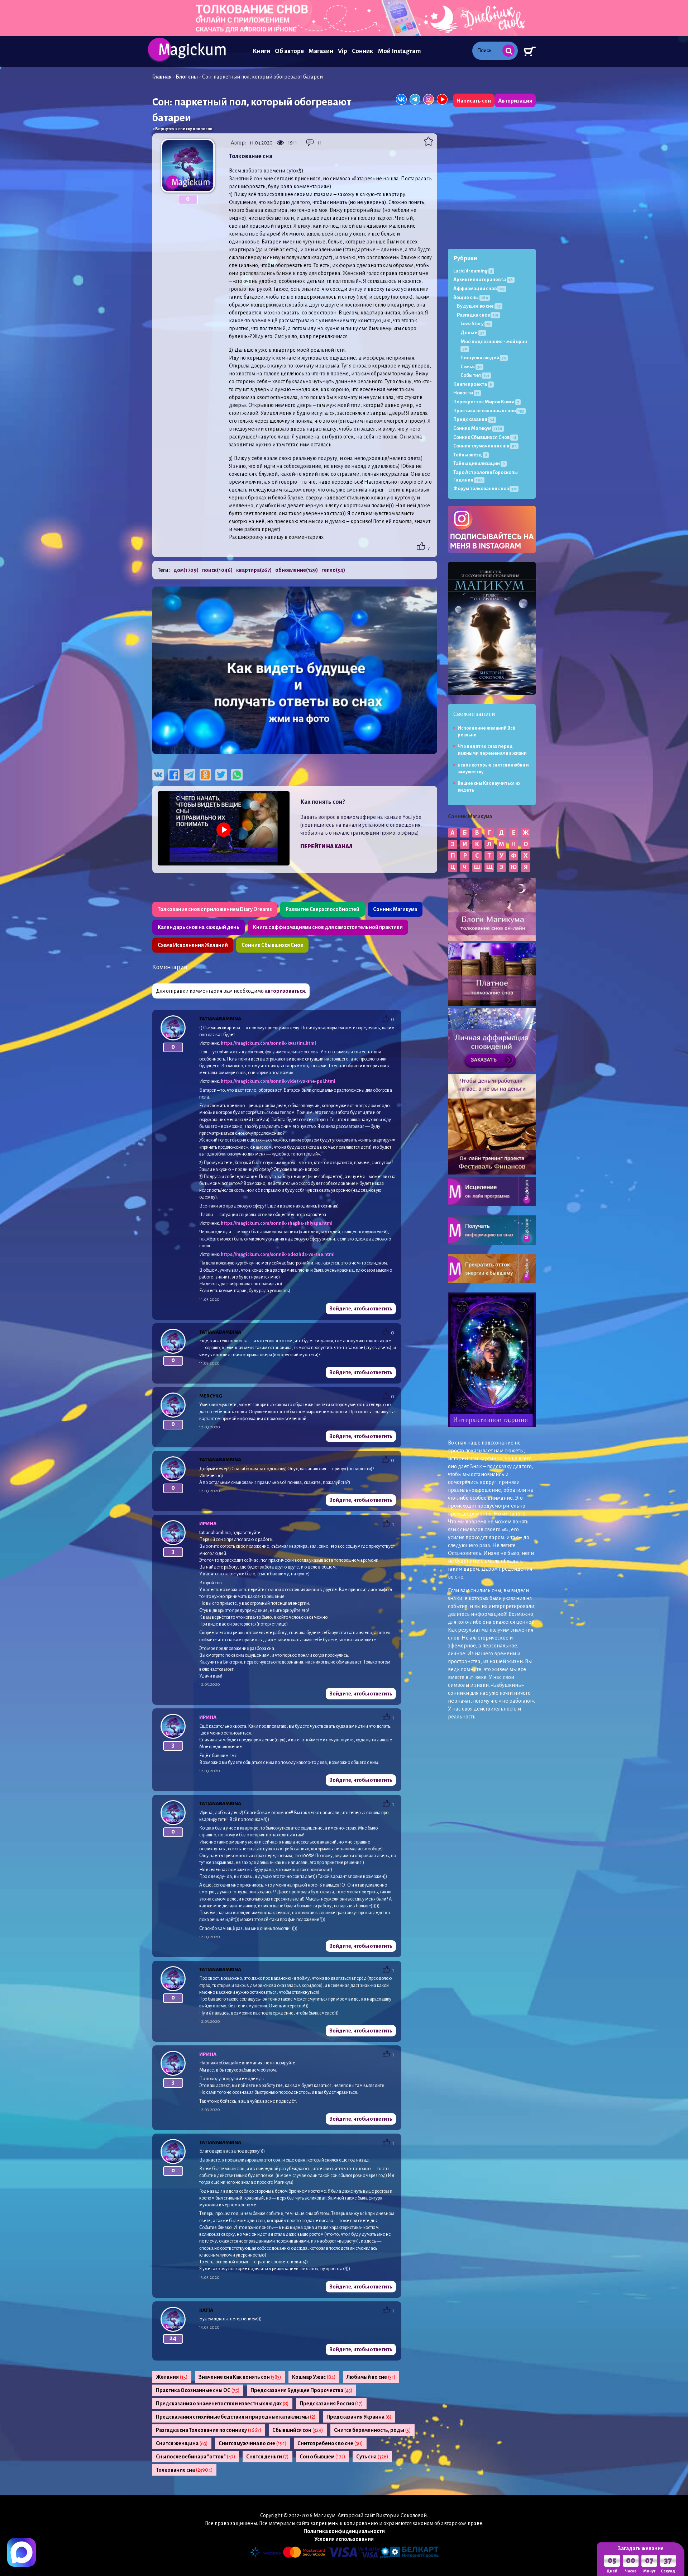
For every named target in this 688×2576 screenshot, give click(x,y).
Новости (466, 393)
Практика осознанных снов (489, 411)
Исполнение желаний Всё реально (486, 732)
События (475, 375)
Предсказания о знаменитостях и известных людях (222, 2404)
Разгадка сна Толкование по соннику (209, 2430)
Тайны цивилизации (479, 463)
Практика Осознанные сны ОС (198, 2390)
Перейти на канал (326, 846)
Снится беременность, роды (372, 2430)
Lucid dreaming (473, 271)
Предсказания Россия (331, 2404)
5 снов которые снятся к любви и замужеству (493, 768)
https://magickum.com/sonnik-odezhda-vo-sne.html (278, 1254)
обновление (297, 570)
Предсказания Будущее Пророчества (302, 2390)
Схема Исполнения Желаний (193, 945)
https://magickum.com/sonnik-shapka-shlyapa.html (277, 1223)
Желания (172, 2377)
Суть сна (372, 2457)
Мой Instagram (399, 51)
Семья (471, 367)
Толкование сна (184, 2470)
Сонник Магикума (395, 909)
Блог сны (187, 77)
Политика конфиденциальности (344, 2531)
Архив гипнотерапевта (483, 279)
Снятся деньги (267, 2457)
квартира (254, 570)
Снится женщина (182, 2443)
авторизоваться (285, 991)
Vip (343, 51)
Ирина (208, 1524)
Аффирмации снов (479, 288)
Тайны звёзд (470, 455)
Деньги (472, 333)
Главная (162, 77)
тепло (333, 570)
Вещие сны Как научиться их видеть (489, 787)
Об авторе (289, 51)
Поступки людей (483, 358)
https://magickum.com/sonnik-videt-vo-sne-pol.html (278, 1081)
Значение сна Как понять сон (240, 2377)
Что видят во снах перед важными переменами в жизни (492, 750)
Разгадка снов (478, 315)
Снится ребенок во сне (330, 2443)
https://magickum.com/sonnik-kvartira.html (268, 1043)
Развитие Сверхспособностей (322, 909)
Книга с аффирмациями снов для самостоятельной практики (328, 927)
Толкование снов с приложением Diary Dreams (215, 909)
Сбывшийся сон (298, 2430)
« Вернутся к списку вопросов (182, 129)
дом (186, 570)
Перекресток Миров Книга (486, 402)
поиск (217, 570)
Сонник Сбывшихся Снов (272, 945)
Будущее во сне (479, 306)
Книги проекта (473, 384)
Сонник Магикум (478, 428)
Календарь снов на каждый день (199, 927)
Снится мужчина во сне (253, 2443)
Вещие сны (471, 297)
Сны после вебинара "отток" (196, 2457)
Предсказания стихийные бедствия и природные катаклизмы (236, 2417)
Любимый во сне (371, 2377)
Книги (261, 51)
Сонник (363, 51)
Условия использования (344, 2539)
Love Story (476, 324)
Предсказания (474, 419)
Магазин (321, 51)
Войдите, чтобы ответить (361, 1309)
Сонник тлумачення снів (485, 446)
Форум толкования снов (485, 488)
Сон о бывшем (322, 2457)
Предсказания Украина (359, 2417)
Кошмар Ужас (314, 2377)
